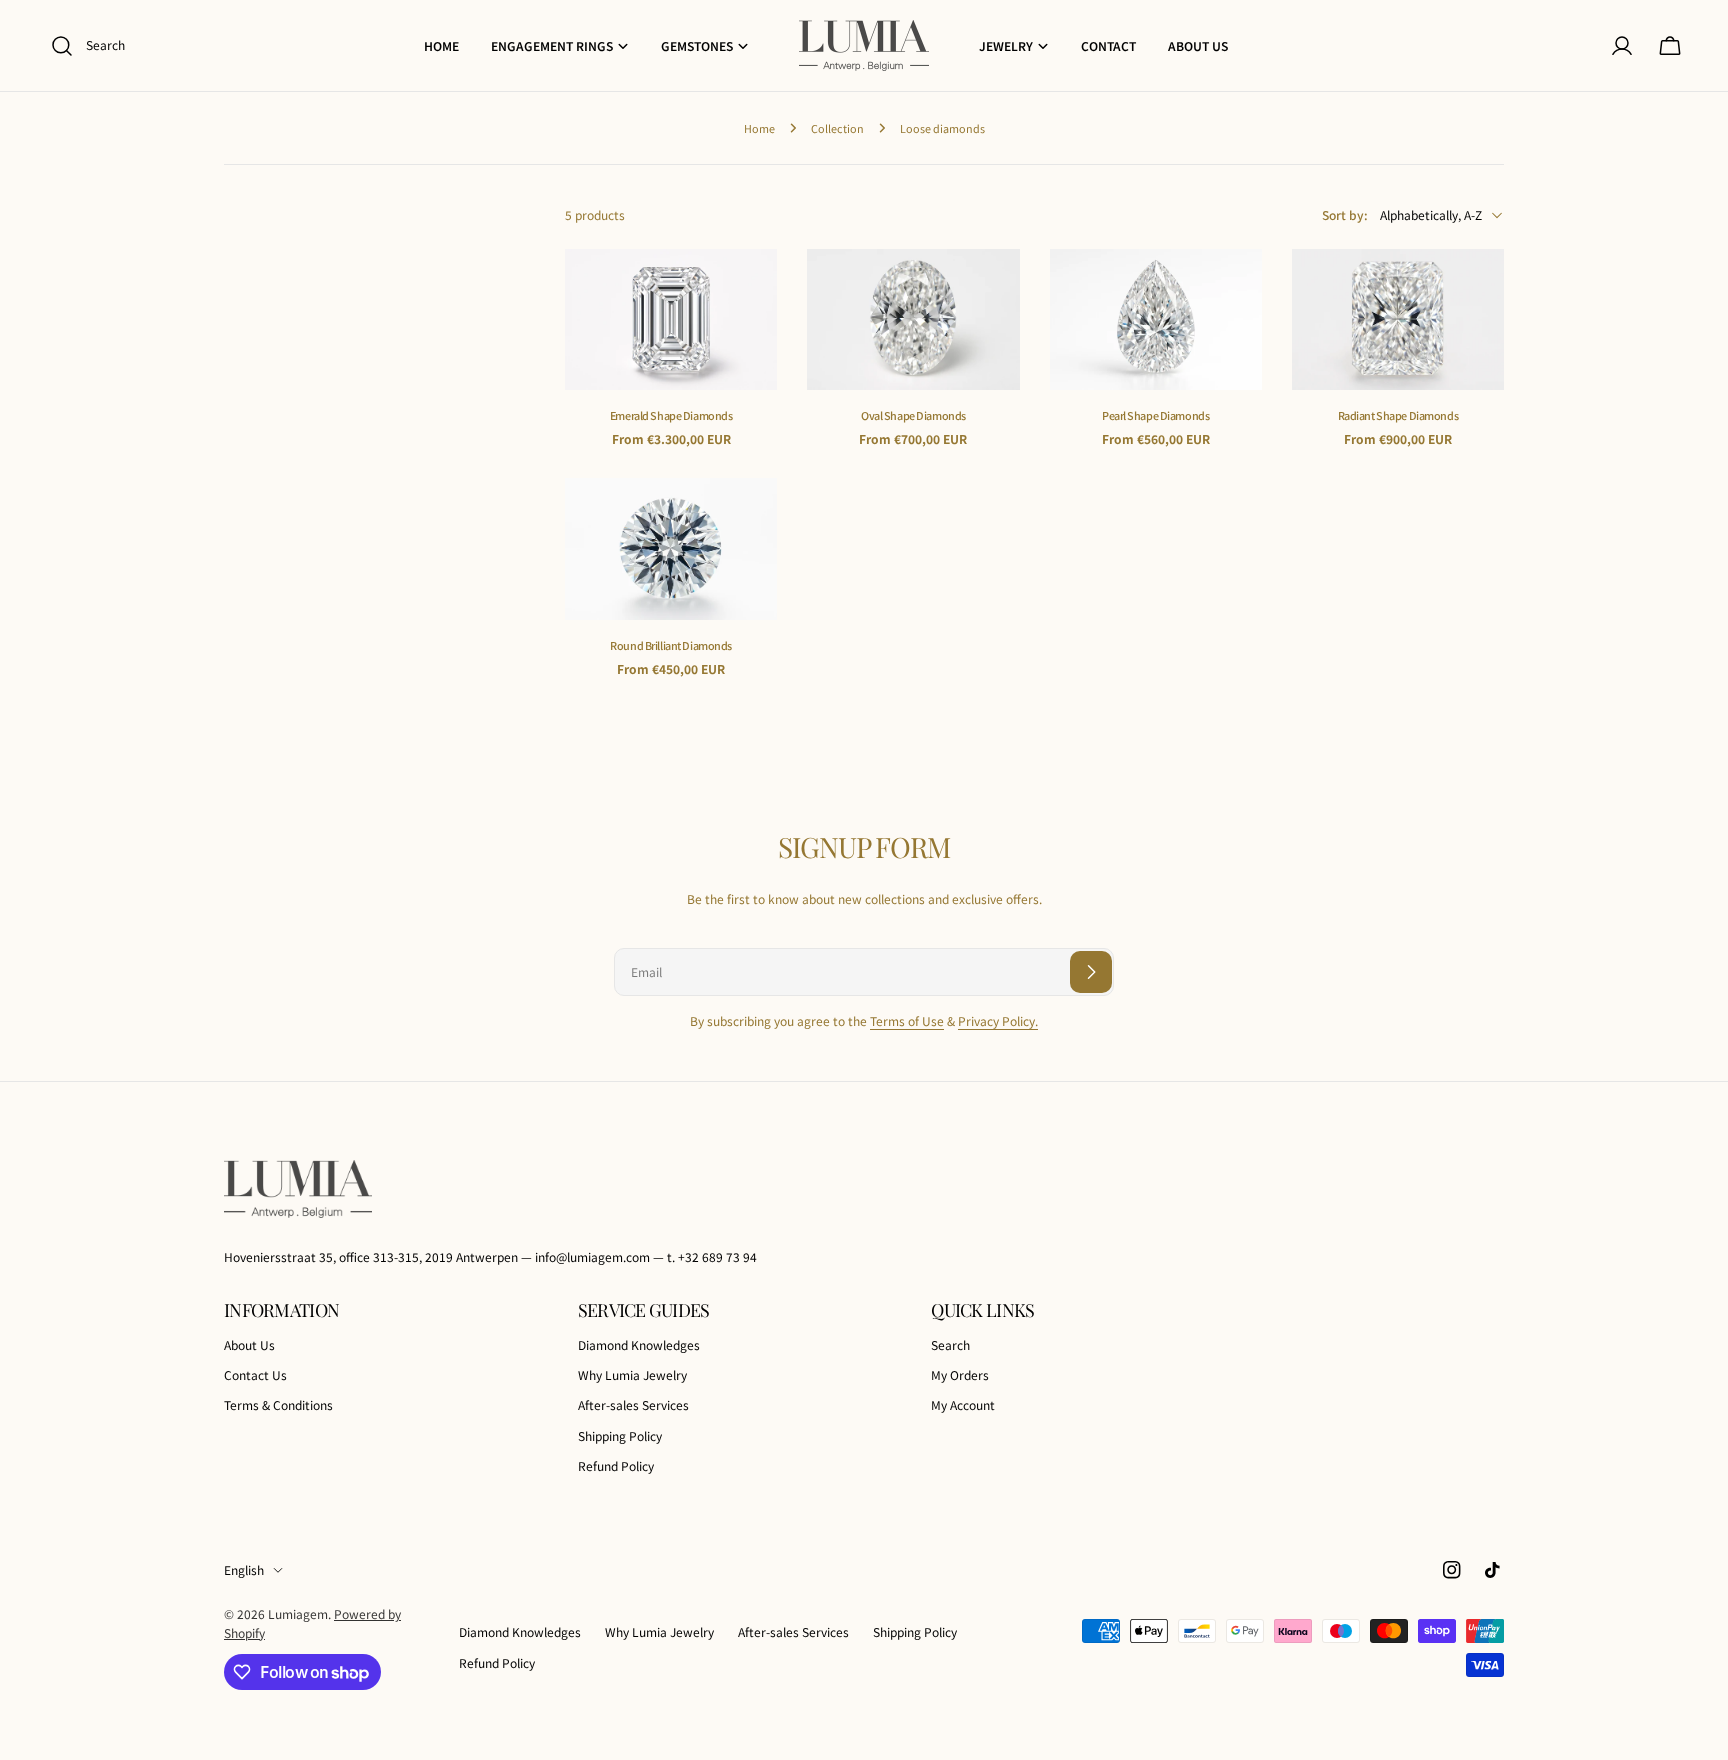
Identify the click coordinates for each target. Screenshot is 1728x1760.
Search (950, 1344)
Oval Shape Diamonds (913, 415)
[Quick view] (748, 293)
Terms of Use (907, 1020)
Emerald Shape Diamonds (671, 415)
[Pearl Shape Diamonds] (1156, 319)
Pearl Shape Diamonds (1155, 415)
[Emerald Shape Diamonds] (671, 319)
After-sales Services (633, 1405)
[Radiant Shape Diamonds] (1398, 319)
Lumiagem (298, 1613)
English (244, 1569)
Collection (837, 128)
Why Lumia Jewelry (632, 1374)
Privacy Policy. (998, 1020)
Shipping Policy (620, 1435)
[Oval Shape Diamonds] (913, 319)
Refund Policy (616, 1465)
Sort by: (1345, 214)
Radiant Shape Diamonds (1398, 415)
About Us (249, 1344)
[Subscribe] (1091, 972)
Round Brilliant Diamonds (671, 645)
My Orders (960, 1374)
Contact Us (255, 1374)
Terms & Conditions (278, 1405)
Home (759, 128)
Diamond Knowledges (639, 1344)
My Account (963, 1405)
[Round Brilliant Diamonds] (671, 548)
